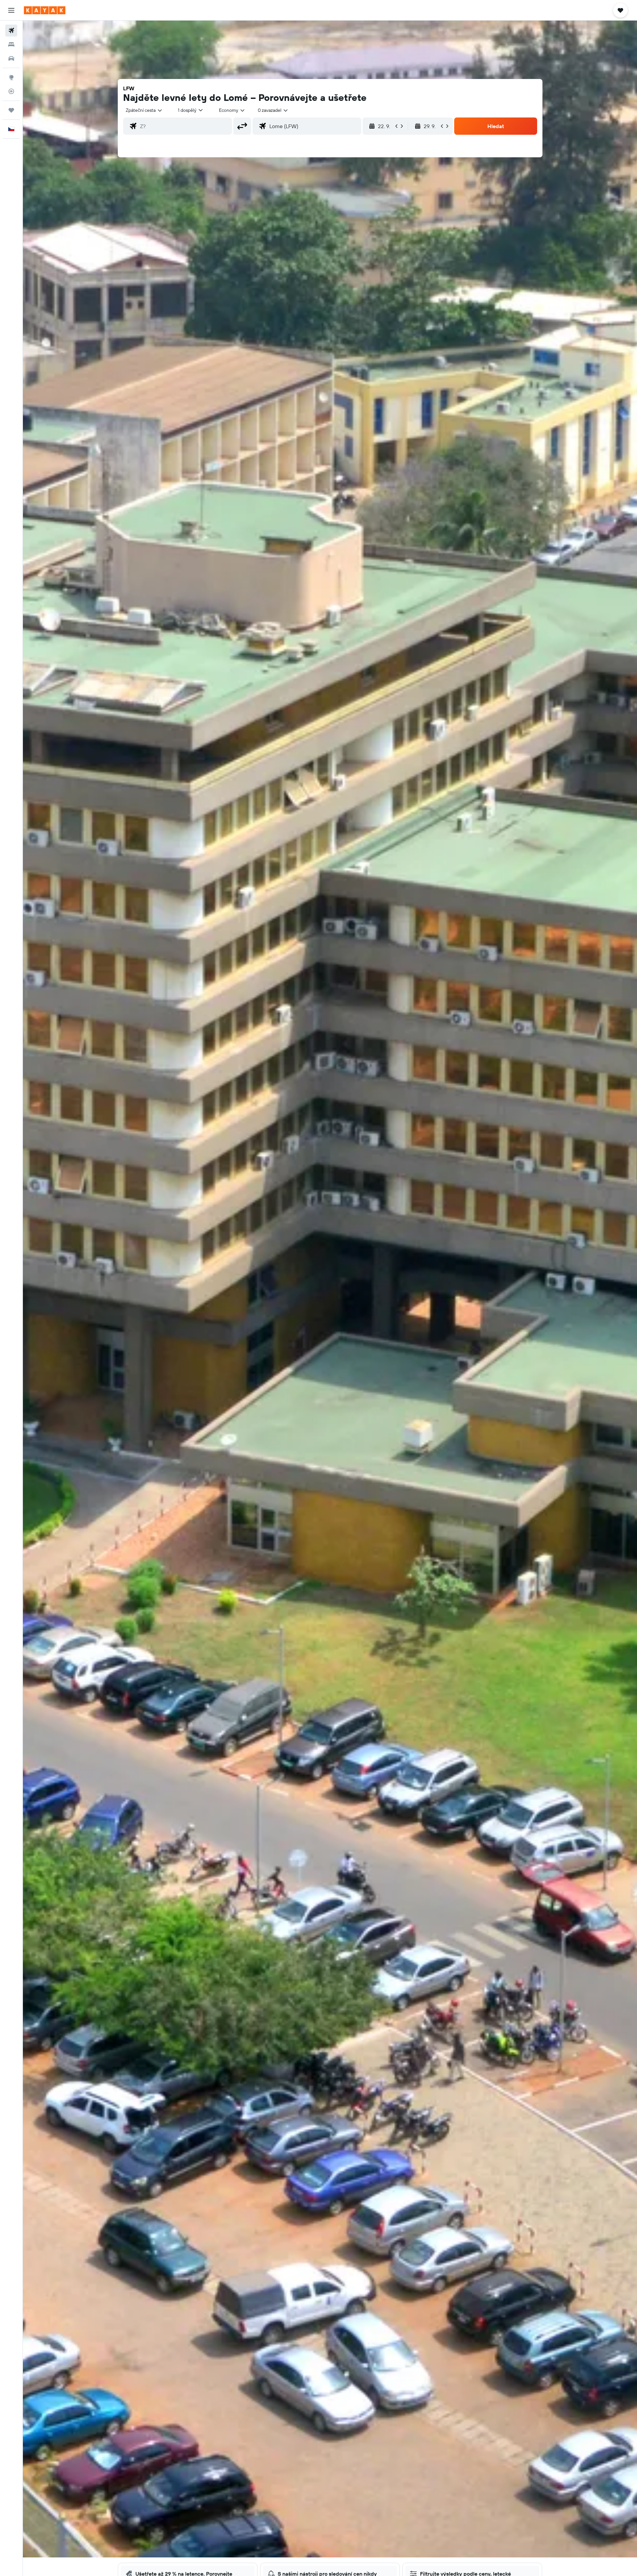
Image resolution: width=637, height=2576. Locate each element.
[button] (11, 10)
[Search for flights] (11, 31)
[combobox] (144, 110)
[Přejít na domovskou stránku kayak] (45, 10)
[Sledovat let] (11, 91)
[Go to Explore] (11, 77)
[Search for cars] (11, 58)
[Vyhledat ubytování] (11, 44)
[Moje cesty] (11, 110)
